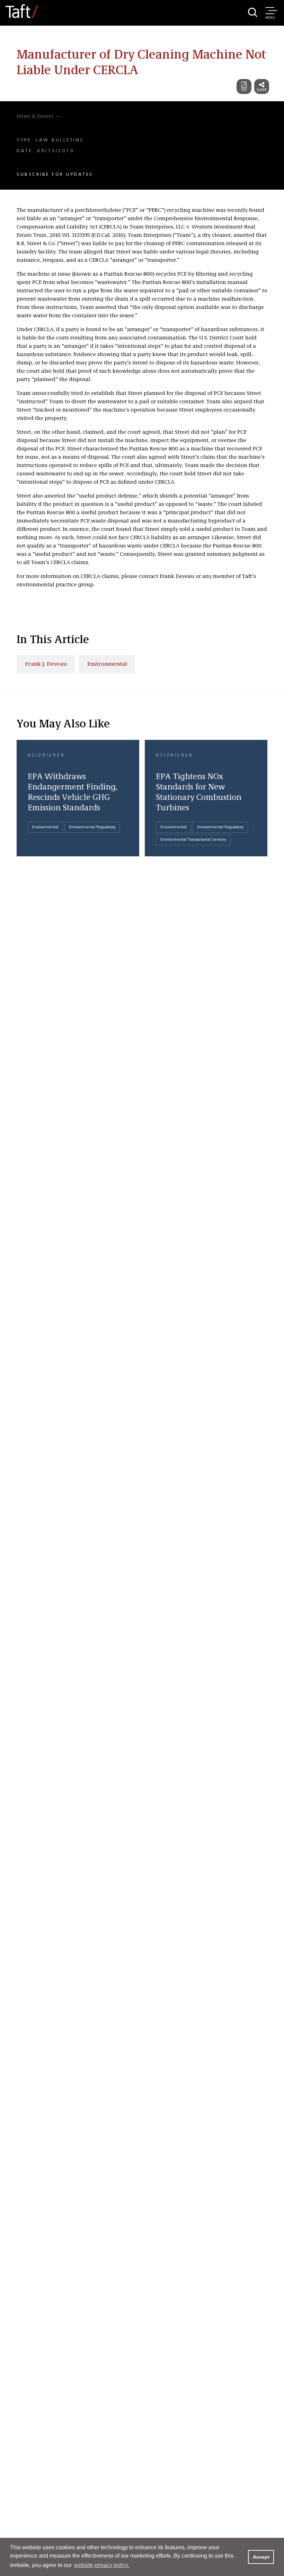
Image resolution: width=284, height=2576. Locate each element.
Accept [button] (261, 2557)
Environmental (107, 664)
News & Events (35, 116)
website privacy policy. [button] (102, 2565)
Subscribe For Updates (55, 174)
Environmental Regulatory (92, 827)
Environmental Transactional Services (193, 840)
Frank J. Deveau (46, 664)
